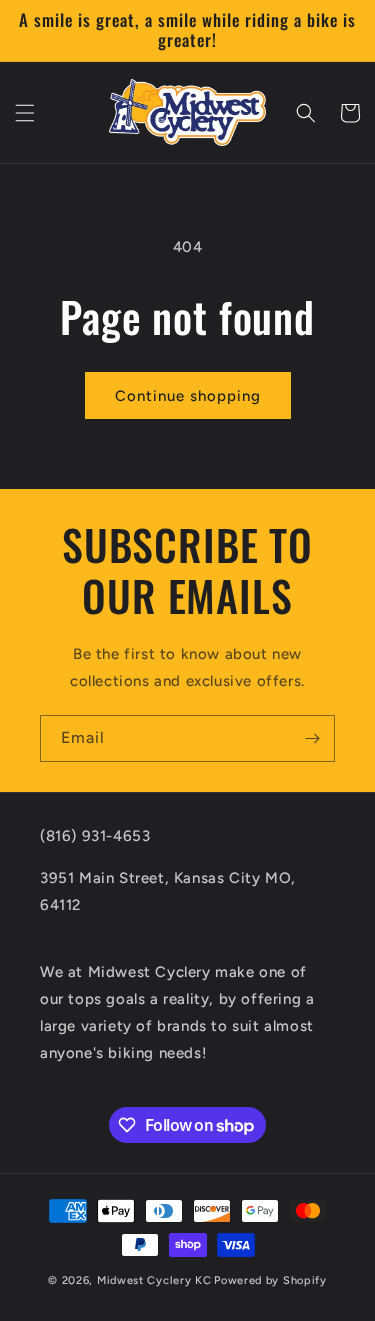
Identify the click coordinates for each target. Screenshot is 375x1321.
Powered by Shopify (270, 1280)
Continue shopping (188, 396)
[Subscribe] (312, 738)
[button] (25, 113)
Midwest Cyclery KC (154, 1280)
